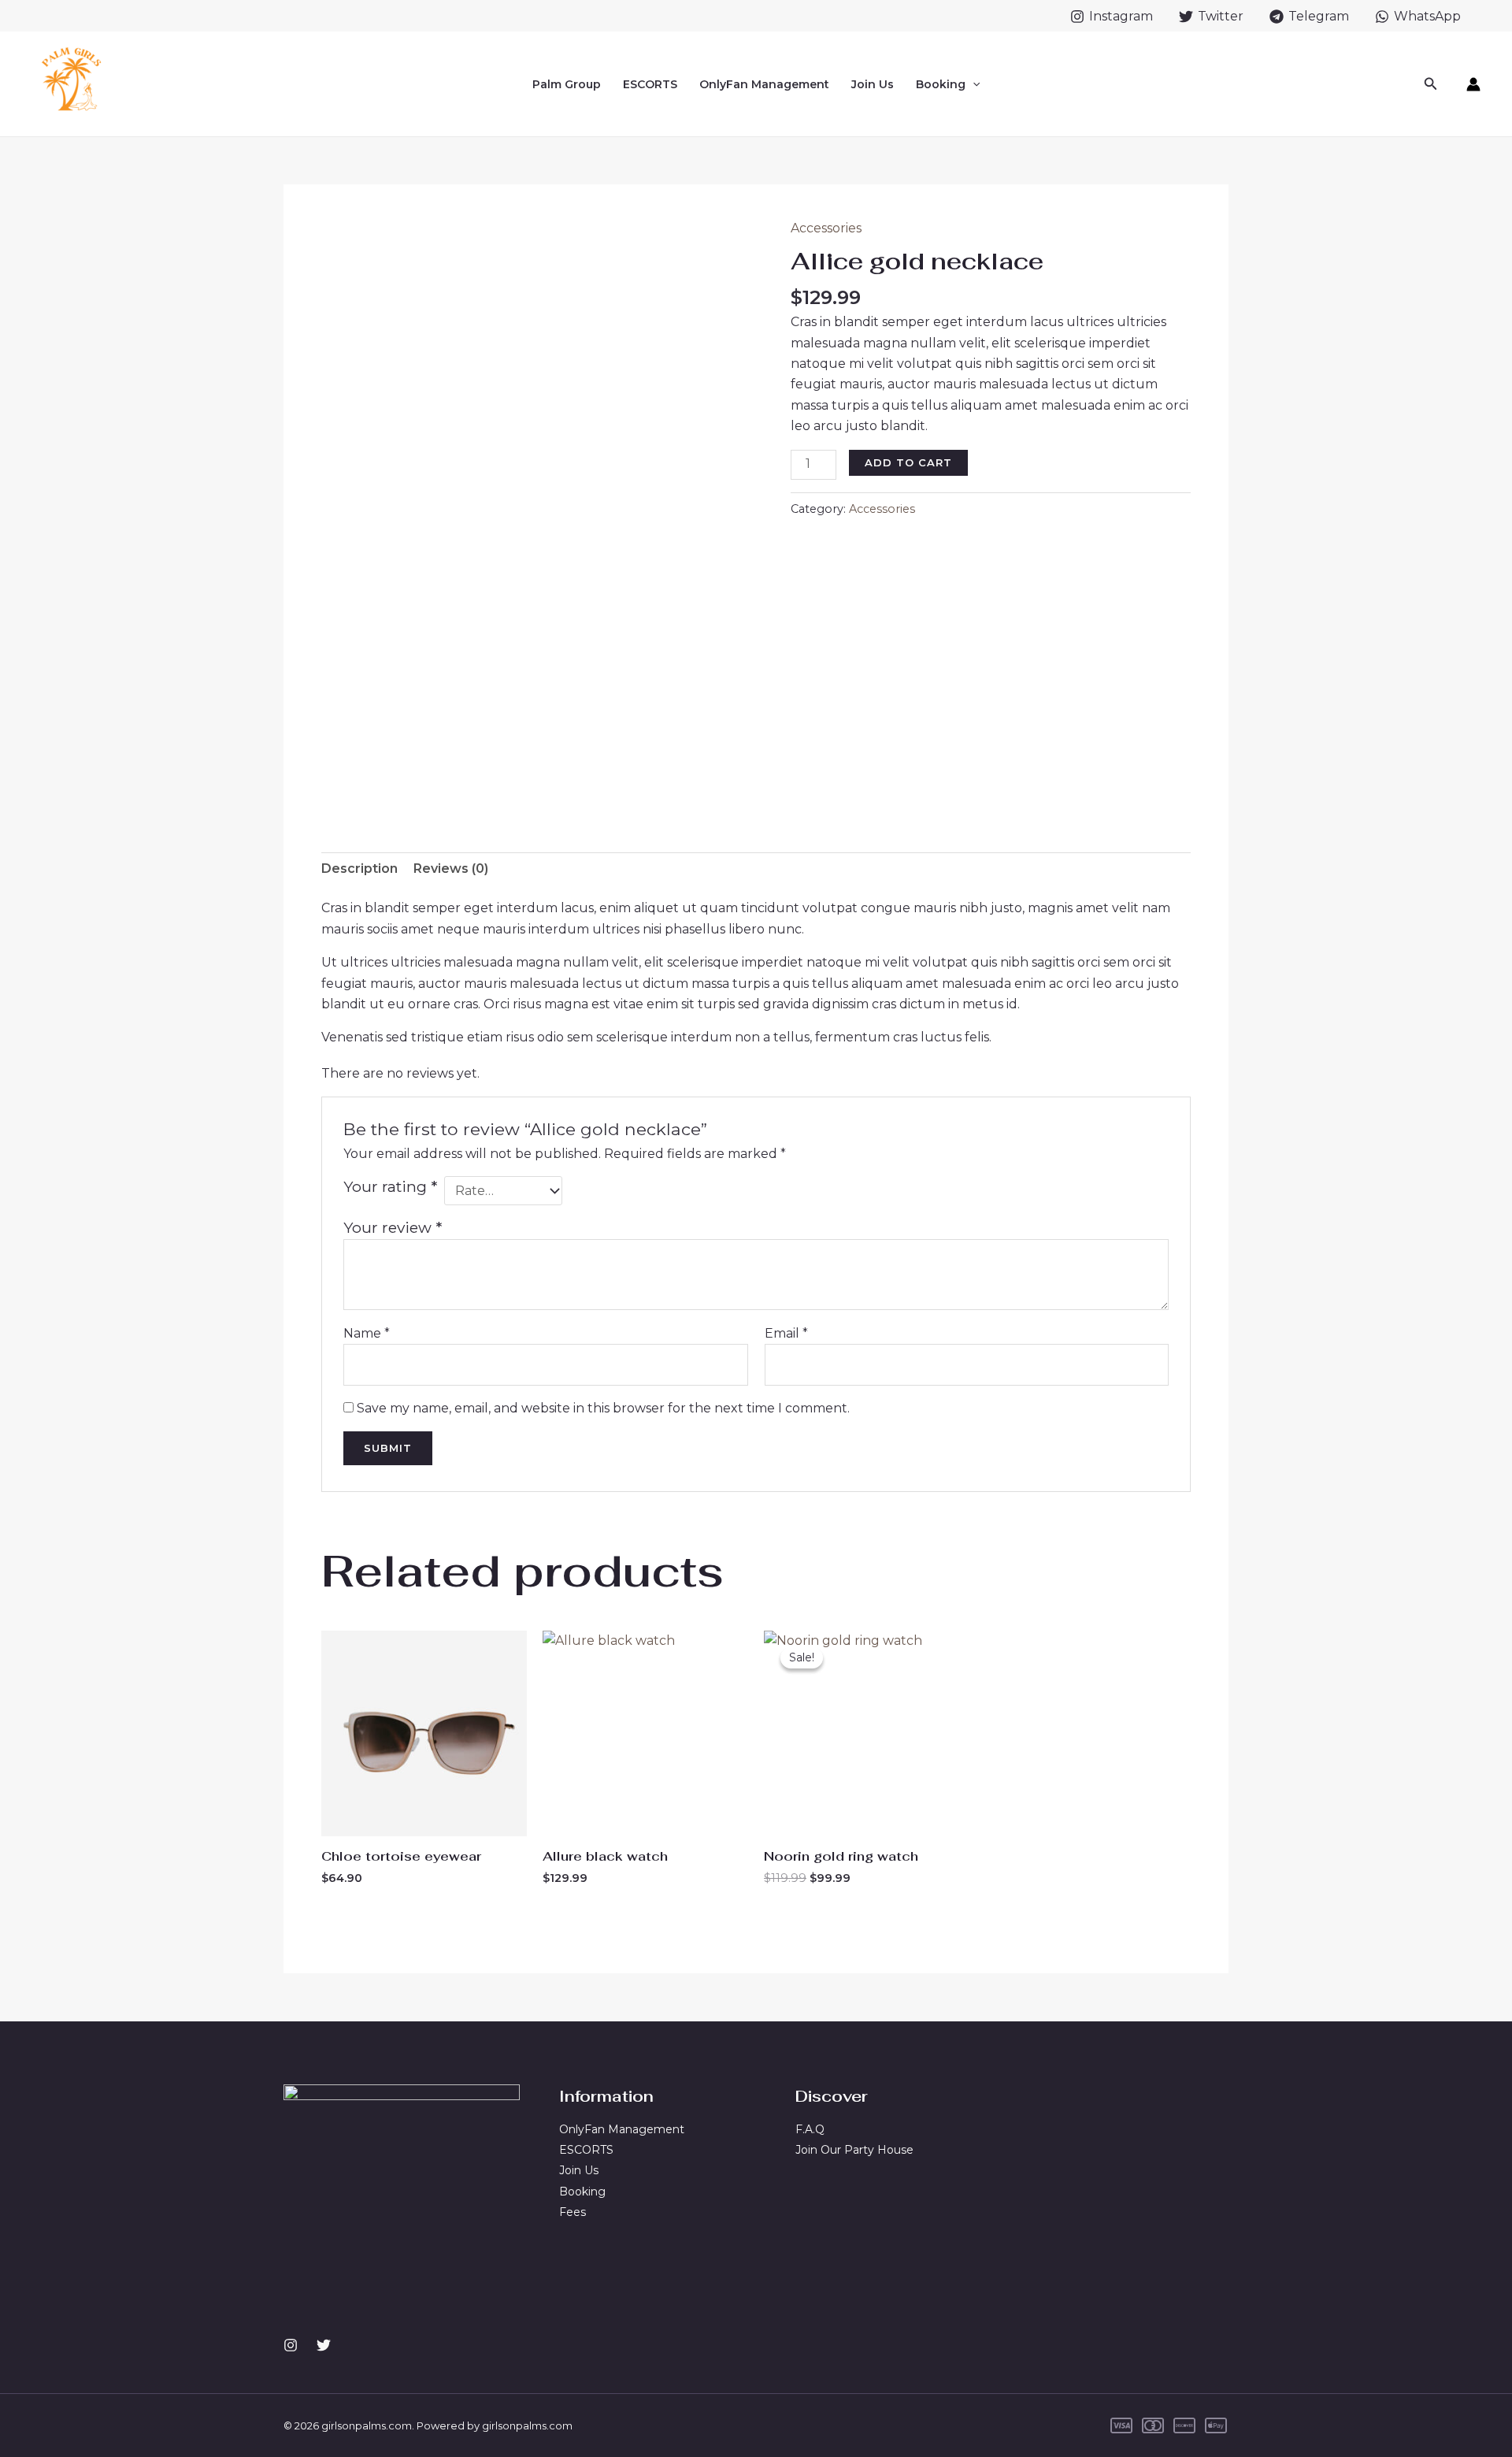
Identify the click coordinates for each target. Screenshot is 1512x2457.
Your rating (390, 1186)
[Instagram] (291, 2345)
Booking (941, 84)
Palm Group (567, 84)
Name (367, 1333)
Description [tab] (359, 868)
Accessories (826, 228)
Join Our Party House (854, 2150)
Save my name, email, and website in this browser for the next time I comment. (603, 1408)
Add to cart (908, 462)
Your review (393, 1227)
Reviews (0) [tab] (451, 868)
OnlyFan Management (764, 84)
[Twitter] (324, 2345)
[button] (973, 84)
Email (786, 1333)
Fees (573, 2212)
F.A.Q (810, 2129)
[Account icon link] (1473, 84)
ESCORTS (650, 84)
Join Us (873, 84)
